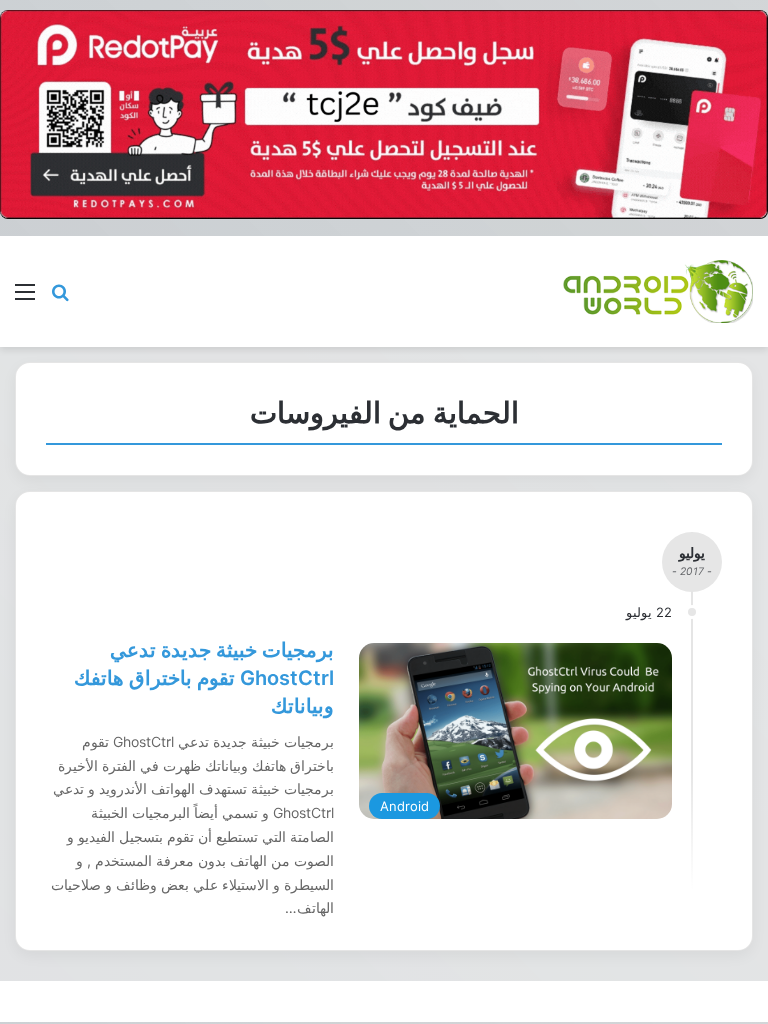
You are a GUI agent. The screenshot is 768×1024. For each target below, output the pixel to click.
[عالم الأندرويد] (658, 291)
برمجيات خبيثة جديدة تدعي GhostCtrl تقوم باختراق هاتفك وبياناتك (204, 678)
